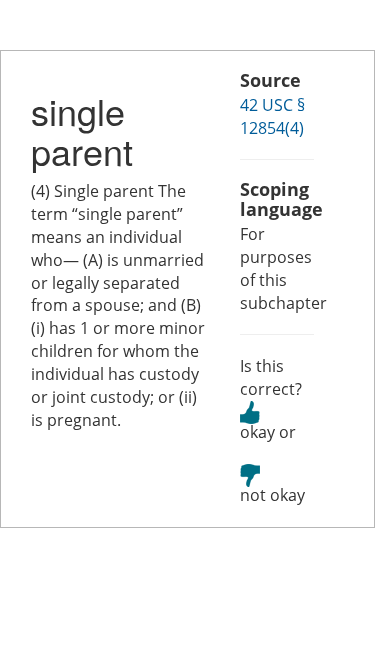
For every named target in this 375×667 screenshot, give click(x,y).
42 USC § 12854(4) (272, 116)
